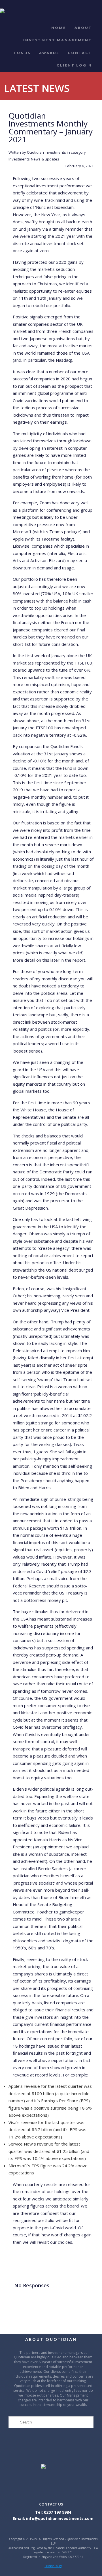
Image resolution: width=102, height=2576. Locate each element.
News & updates (45, 159)
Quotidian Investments (46, 152)
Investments (19, 159)
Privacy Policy (53, 2566)
